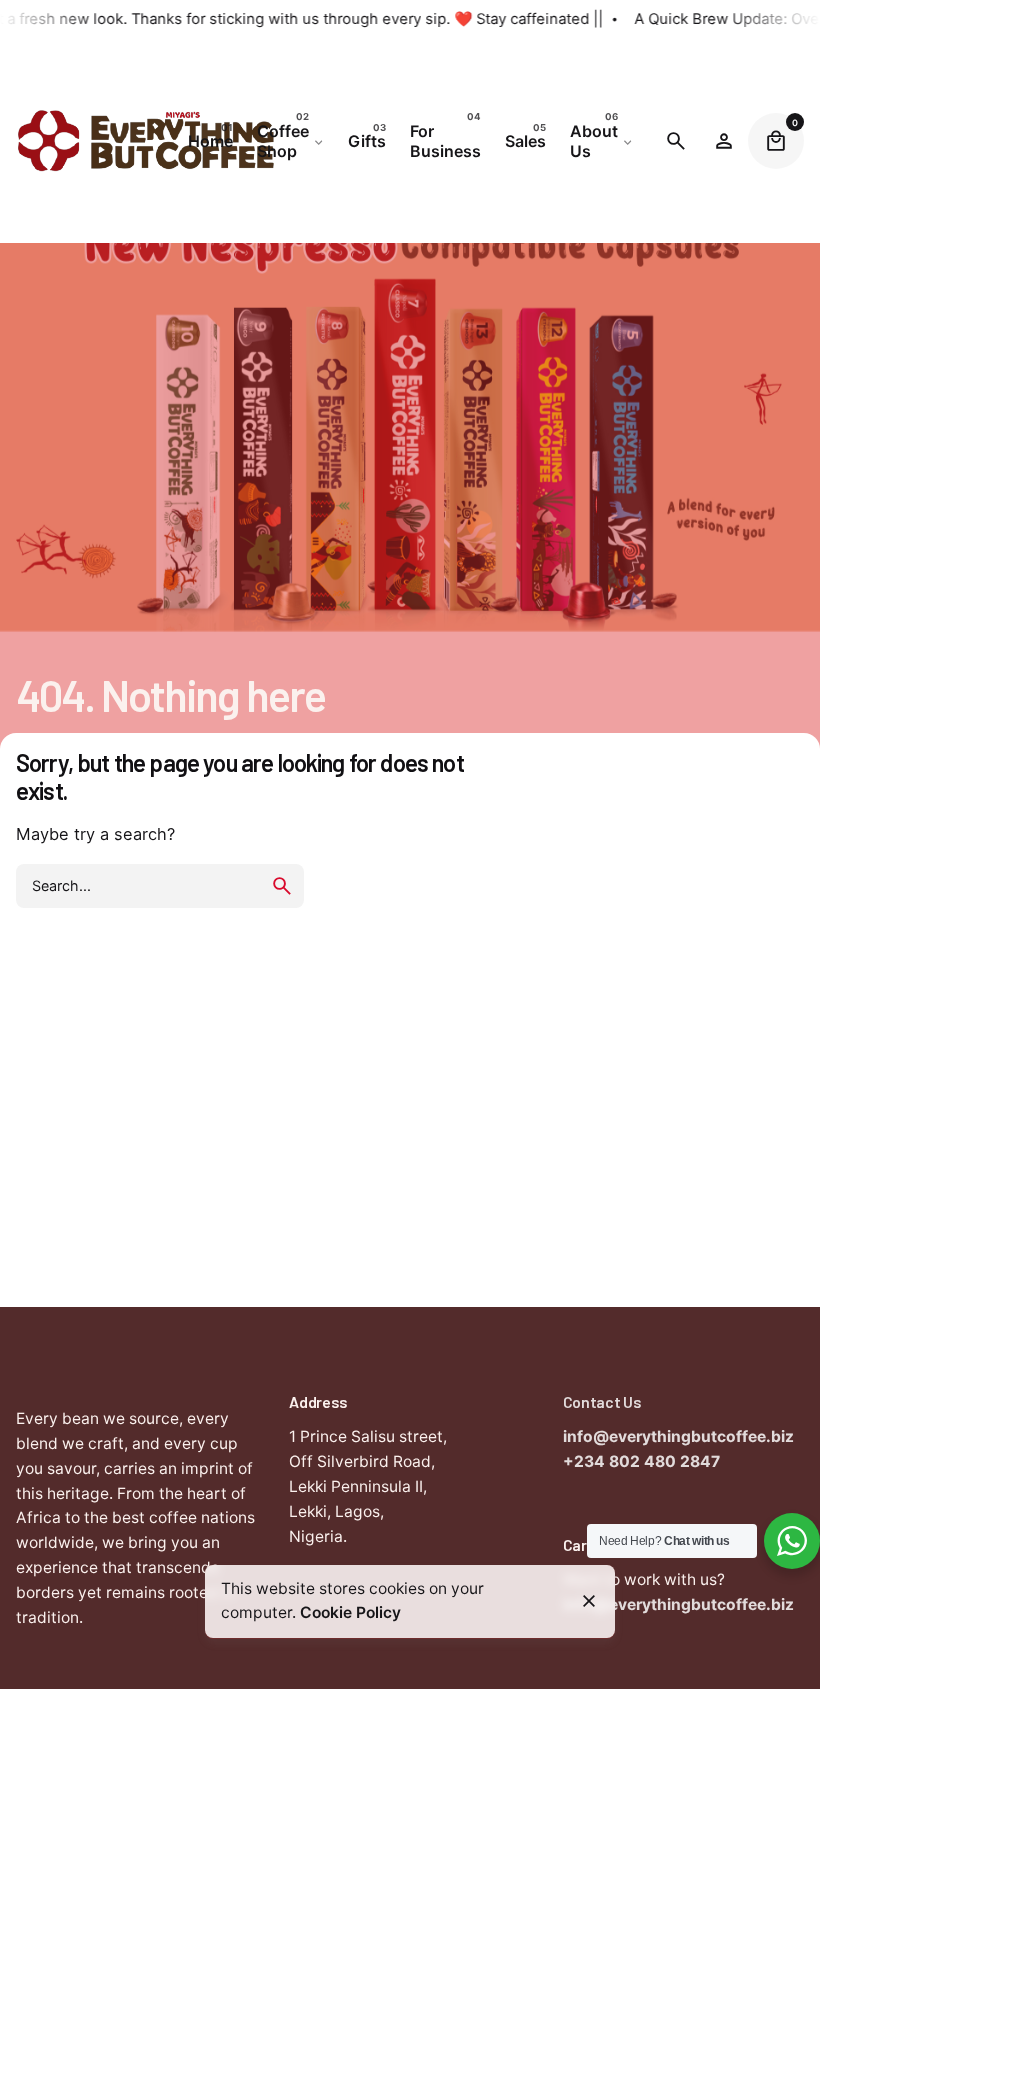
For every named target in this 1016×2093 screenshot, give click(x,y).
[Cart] (776, 141)
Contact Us (602, 1401)
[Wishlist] (724, 141)
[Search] (676, 141)
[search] (282, 886)
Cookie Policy (350, 1612)
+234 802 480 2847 (641, 1461)
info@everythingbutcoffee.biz (678, 1436)
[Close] (589, 1601)
